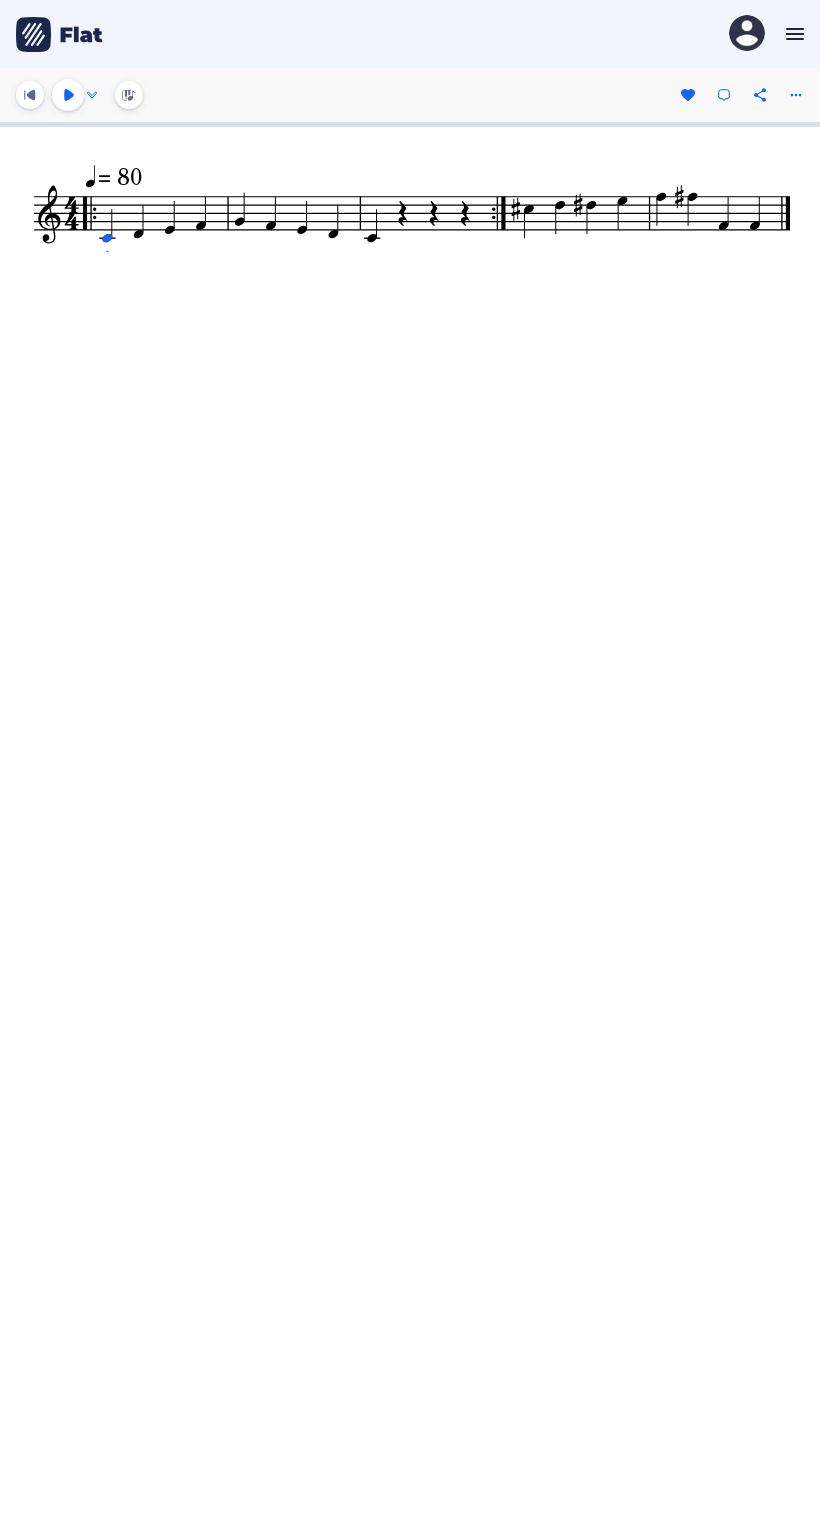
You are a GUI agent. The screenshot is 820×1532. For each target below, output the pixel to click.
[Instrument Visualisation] (129, 95)
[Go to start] (30, 95)
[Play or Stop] (68, 95)
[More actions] (796, 95)
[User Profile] (747, 34)
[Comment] (724, 95)
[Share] (760, 95)
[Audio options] (92, 95)
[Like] (688, 95)
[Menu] (792, 34)
